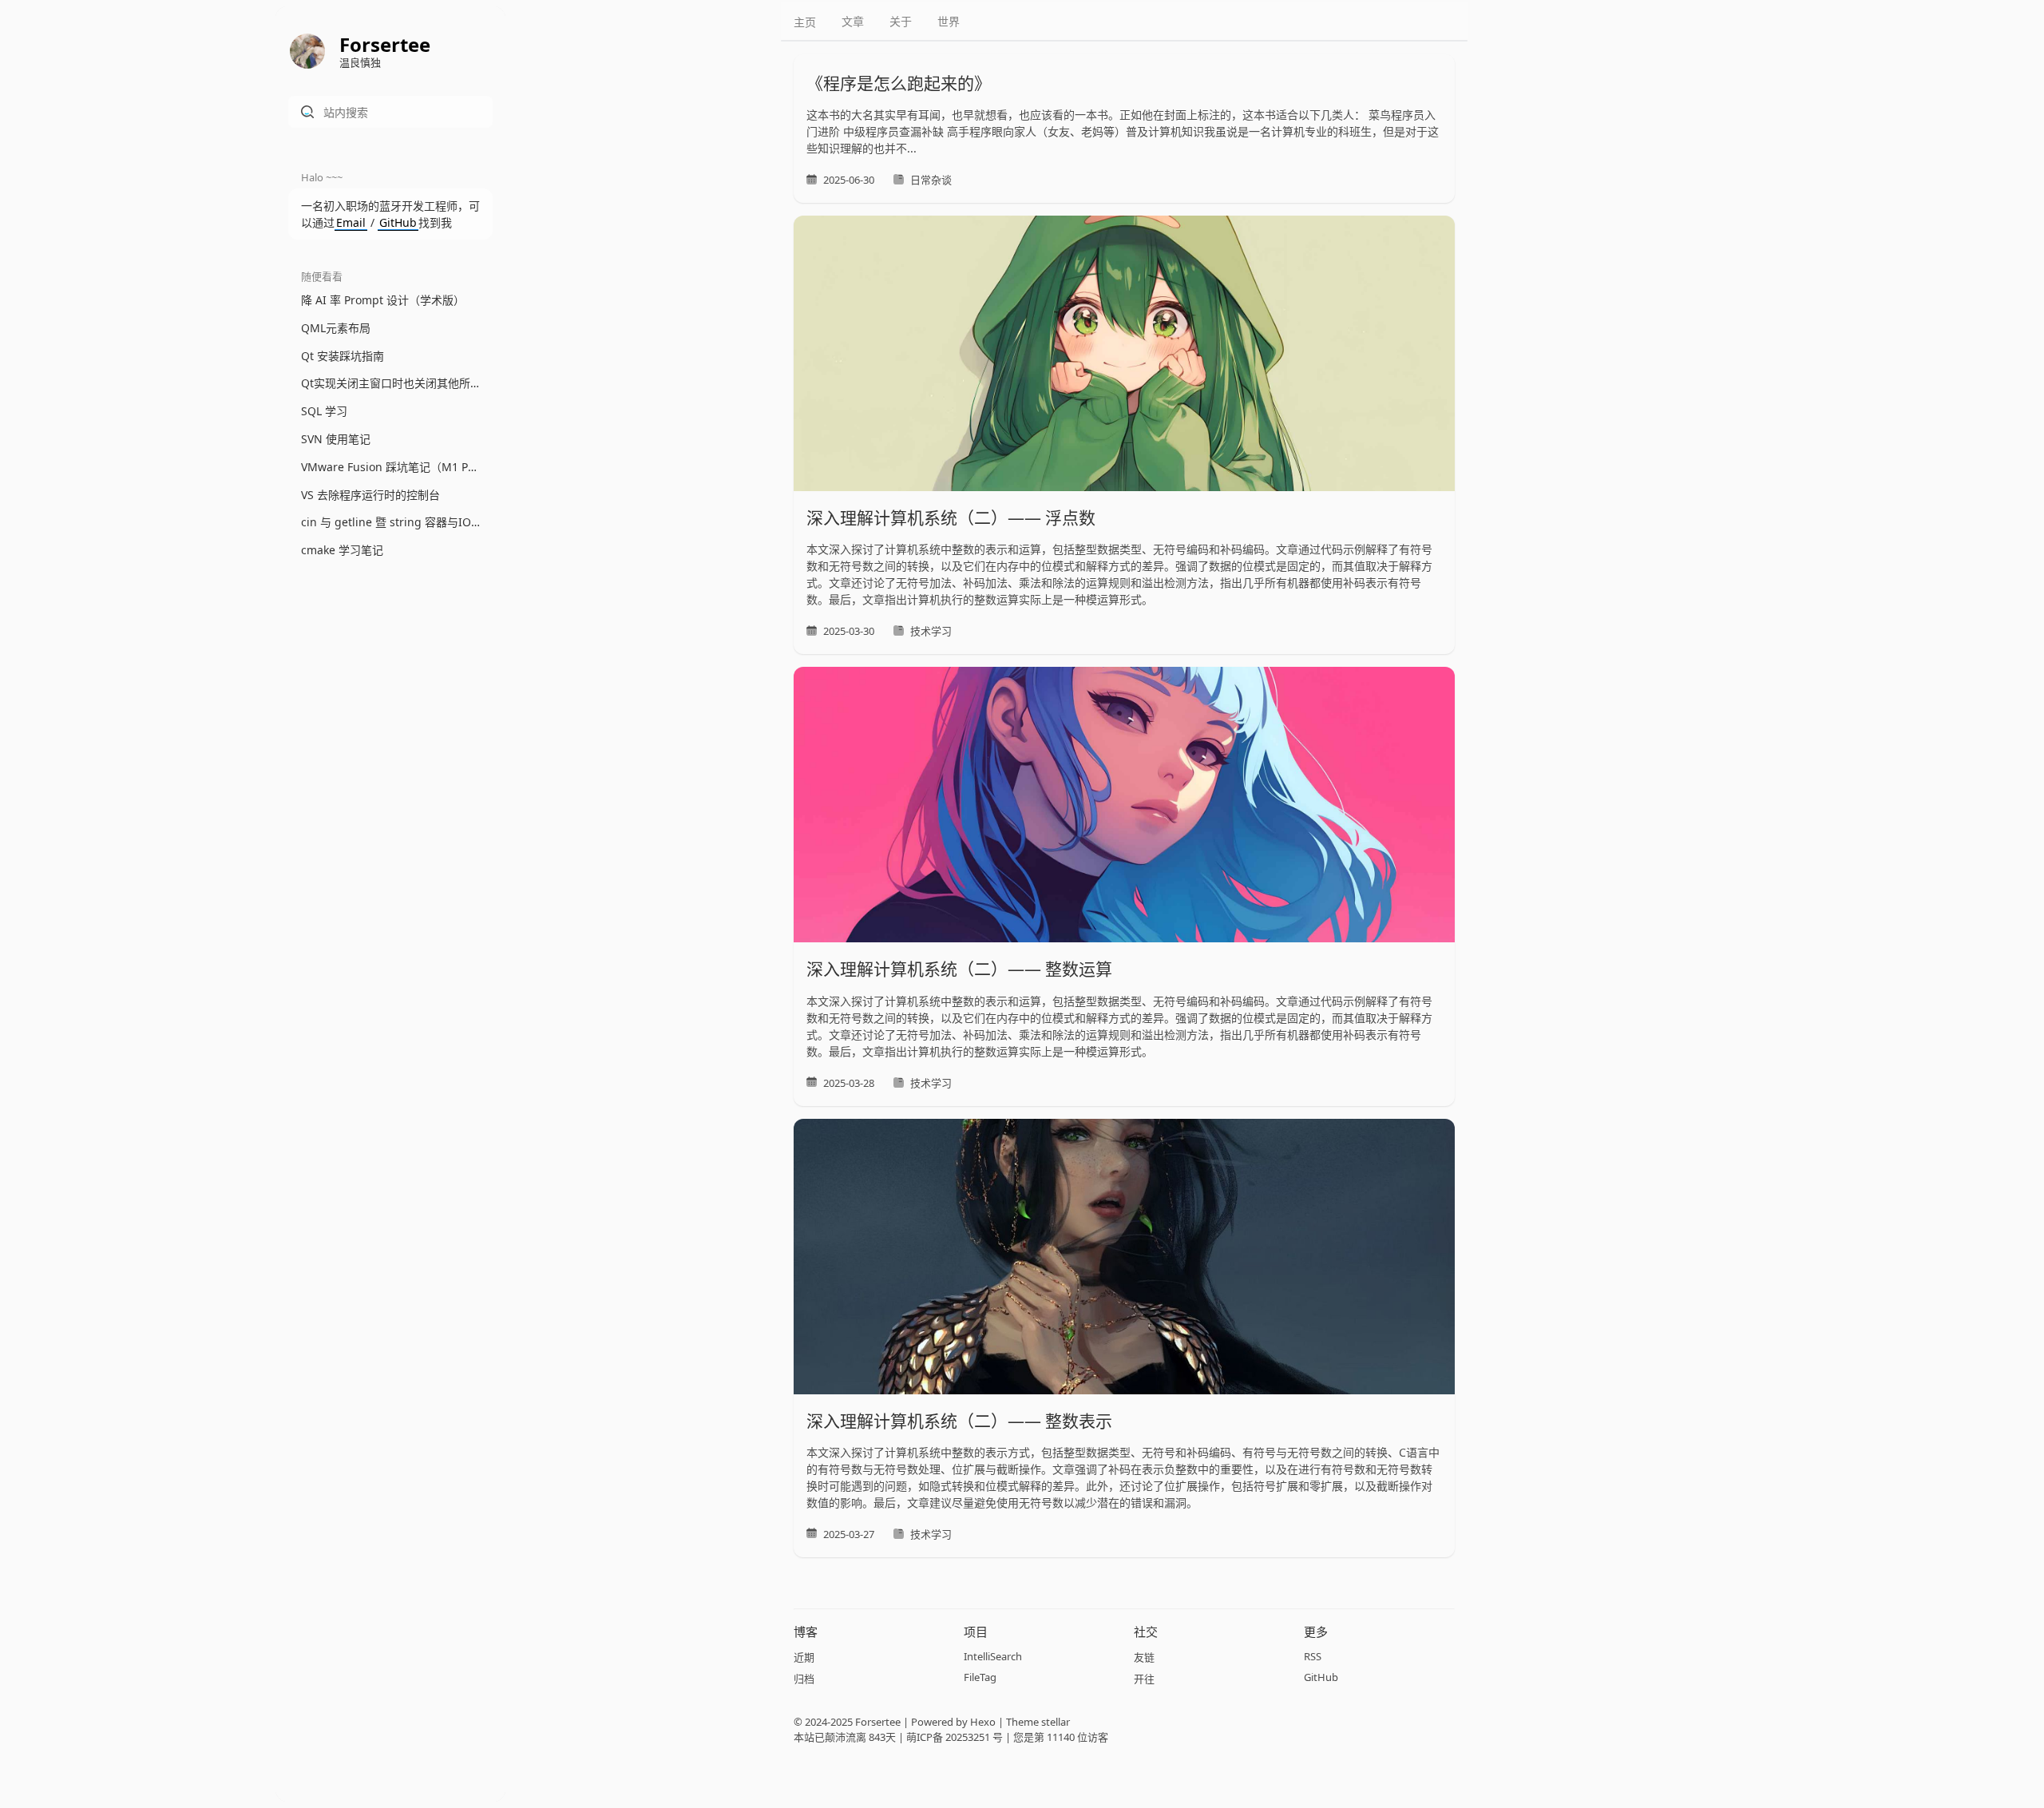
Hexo (983, 1722)
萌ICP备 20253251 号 (955, 1737)
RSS (1313, 1656)
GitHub (398, 222)
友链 (1144, 1657)
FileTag (980, 1677)
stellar (1056, 1722)
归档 (804, 1679)
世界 (949, 21)
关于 (901, 21)
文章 (853, 21)
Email (351, 222)
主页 (805, 22)
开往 (1144, 1679)
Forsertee (878, 1722)
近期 (804, 1657)
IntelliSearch (993, 1656)
